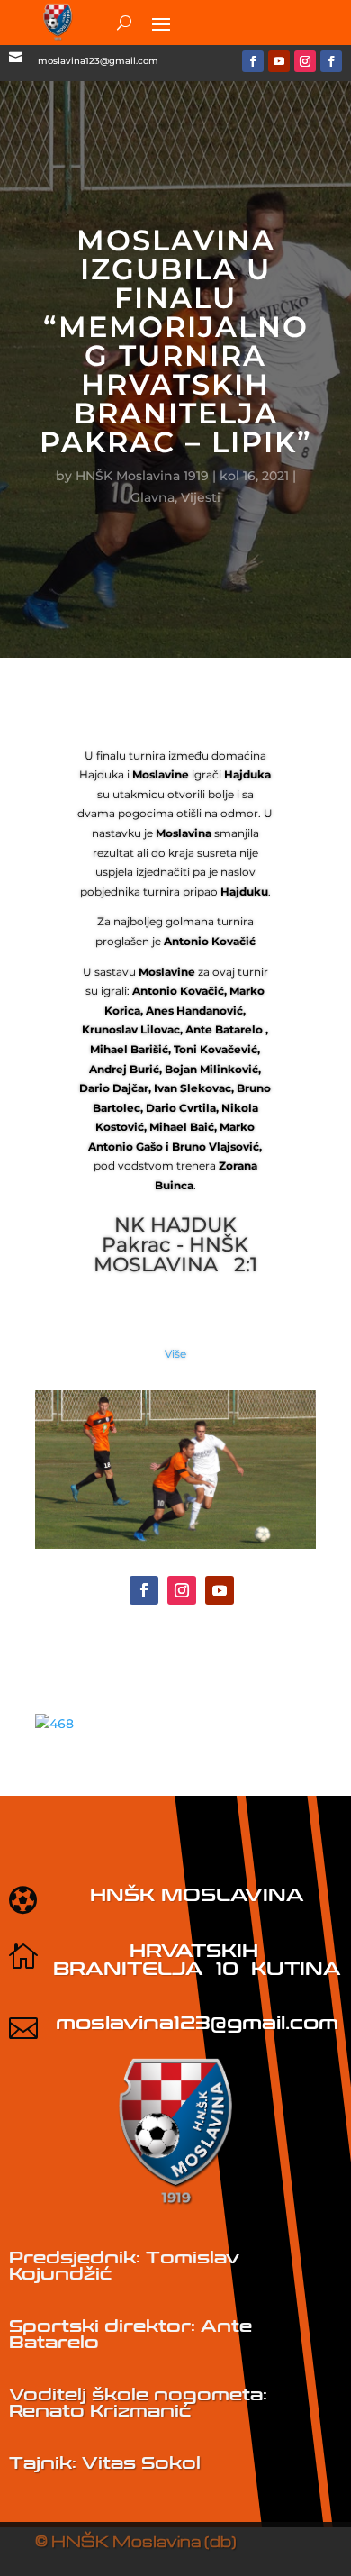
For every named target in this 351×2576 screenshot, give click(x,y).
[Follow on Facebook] (253, 61)
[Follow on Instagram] (305, 61)
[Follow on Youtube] (279, 61)
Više (175, 1354)
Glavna (153, 497)
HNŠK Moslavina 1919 (142, 476)
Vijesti (201, 497)
